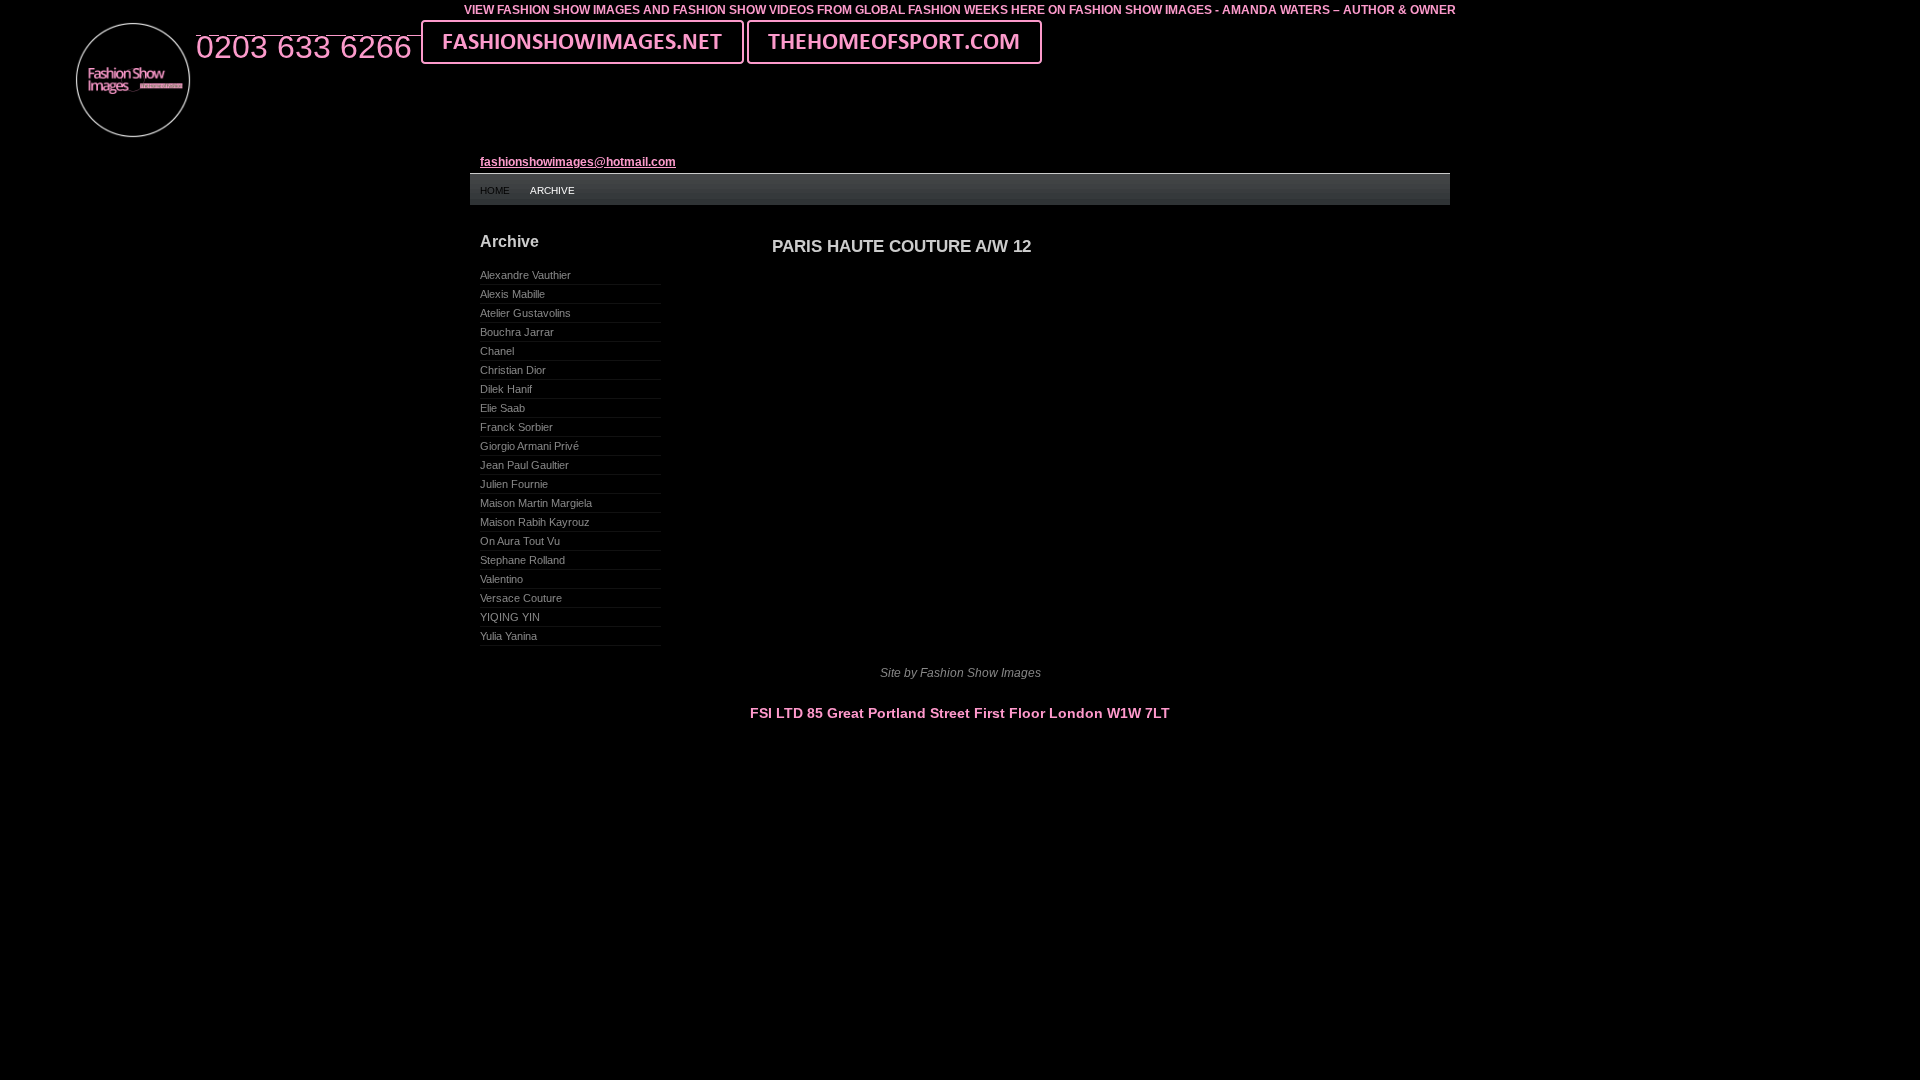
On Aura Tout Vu (520, 541)
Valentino (501, 579)
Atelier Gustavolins (525, 313)
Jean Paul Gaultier (524, 465)
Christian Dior (513, 370)
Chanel (497, 351)
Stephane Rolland (522, 560)
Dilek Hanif (506, 389)
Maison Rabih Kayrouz (535, 522)
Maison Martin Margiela (536, 503)
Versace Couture (521, 598)
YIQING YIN (510, 617)
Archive (552, 190)
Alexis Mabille (512, 294)
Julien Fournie (514, 484)
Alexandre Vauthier (525, 275)
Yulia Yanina (508, 636)
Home (495, 190)
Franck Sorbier (516, 427)
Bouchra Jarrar (517, 332)
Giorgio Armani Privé (529, 446)
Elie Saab (502, 408)
